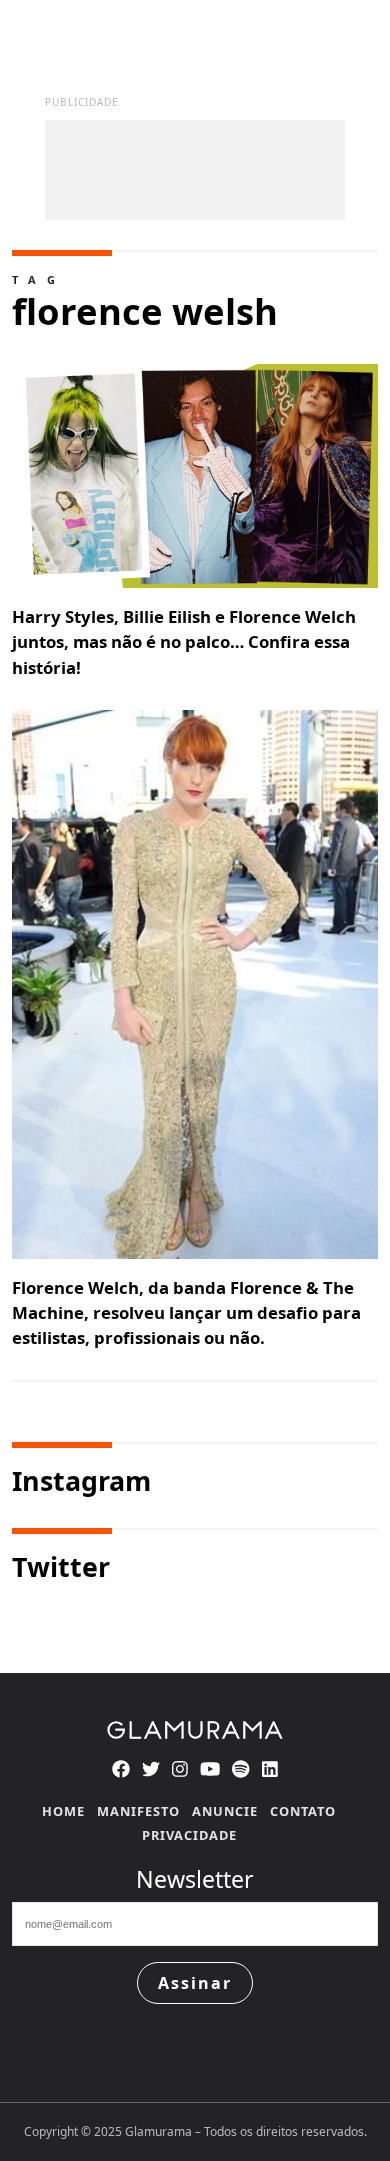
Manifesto (138, 1811)
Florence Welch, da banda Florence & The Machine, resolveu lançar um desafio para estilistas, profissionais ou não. (186, 1312)
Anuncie (225, 1811)
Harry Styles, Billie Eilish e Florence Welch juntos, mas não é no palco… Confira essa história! (184, 641)
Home (63, 1811)
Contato (303, 1811)
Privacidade (189, 1835)
